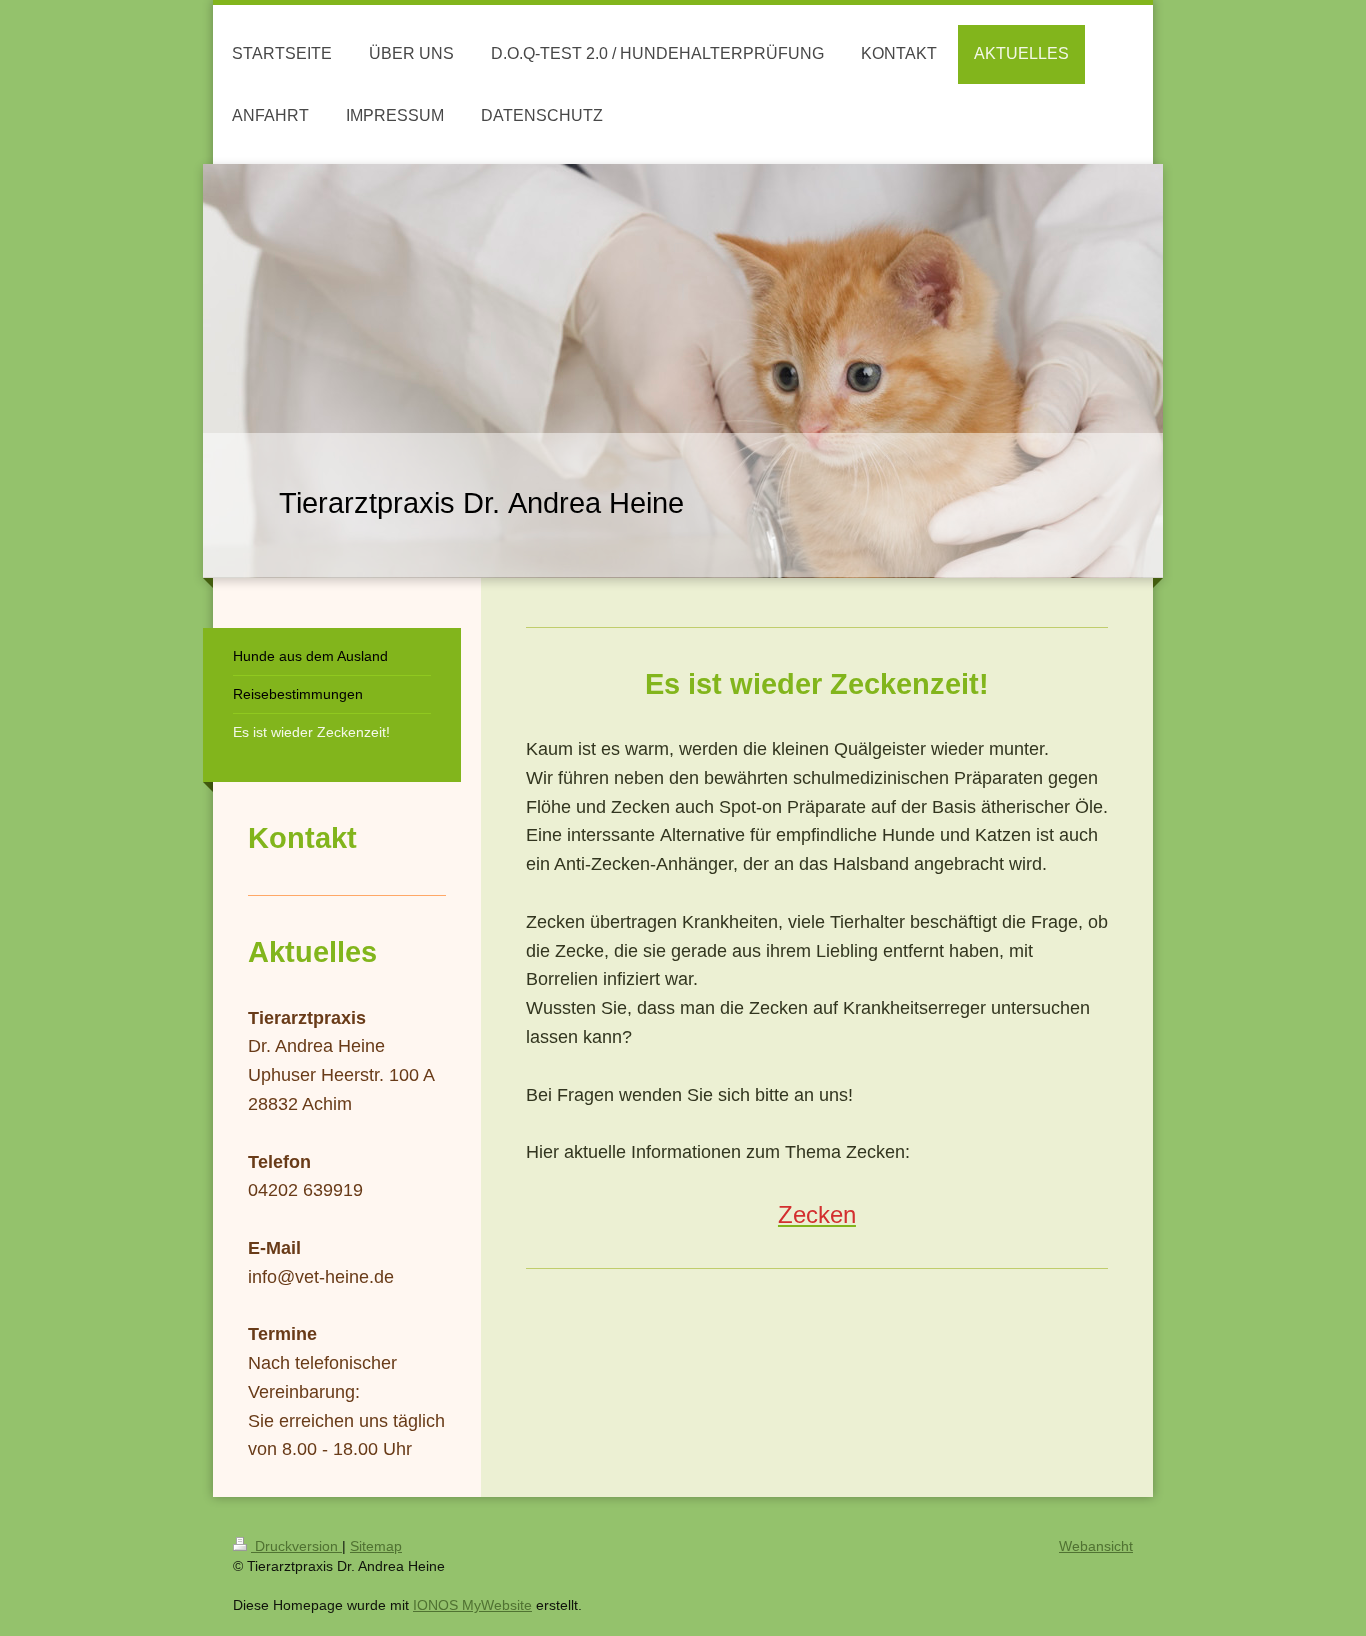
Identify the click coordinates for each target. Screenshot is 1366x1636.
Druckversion (296, 1546)
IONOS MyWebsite (472, 1605)
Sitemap (376, 1546)
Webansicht (1096, 1546)
